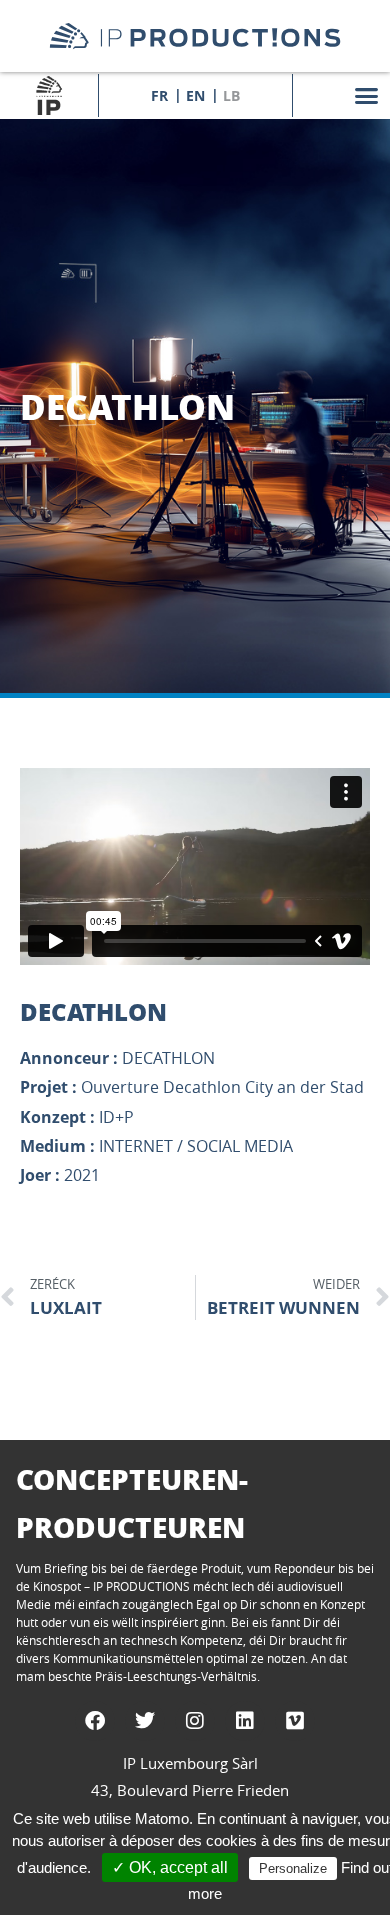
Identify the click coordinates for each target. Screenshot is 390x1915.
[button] (367, 95)
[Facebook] (95, 1721)
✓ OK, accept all (170, 1867)
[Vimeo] (295, 1721)
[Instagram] (195, 1721)
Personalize (293, 1868)
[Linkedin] (245, 1721)
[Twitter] (145, 1721)
